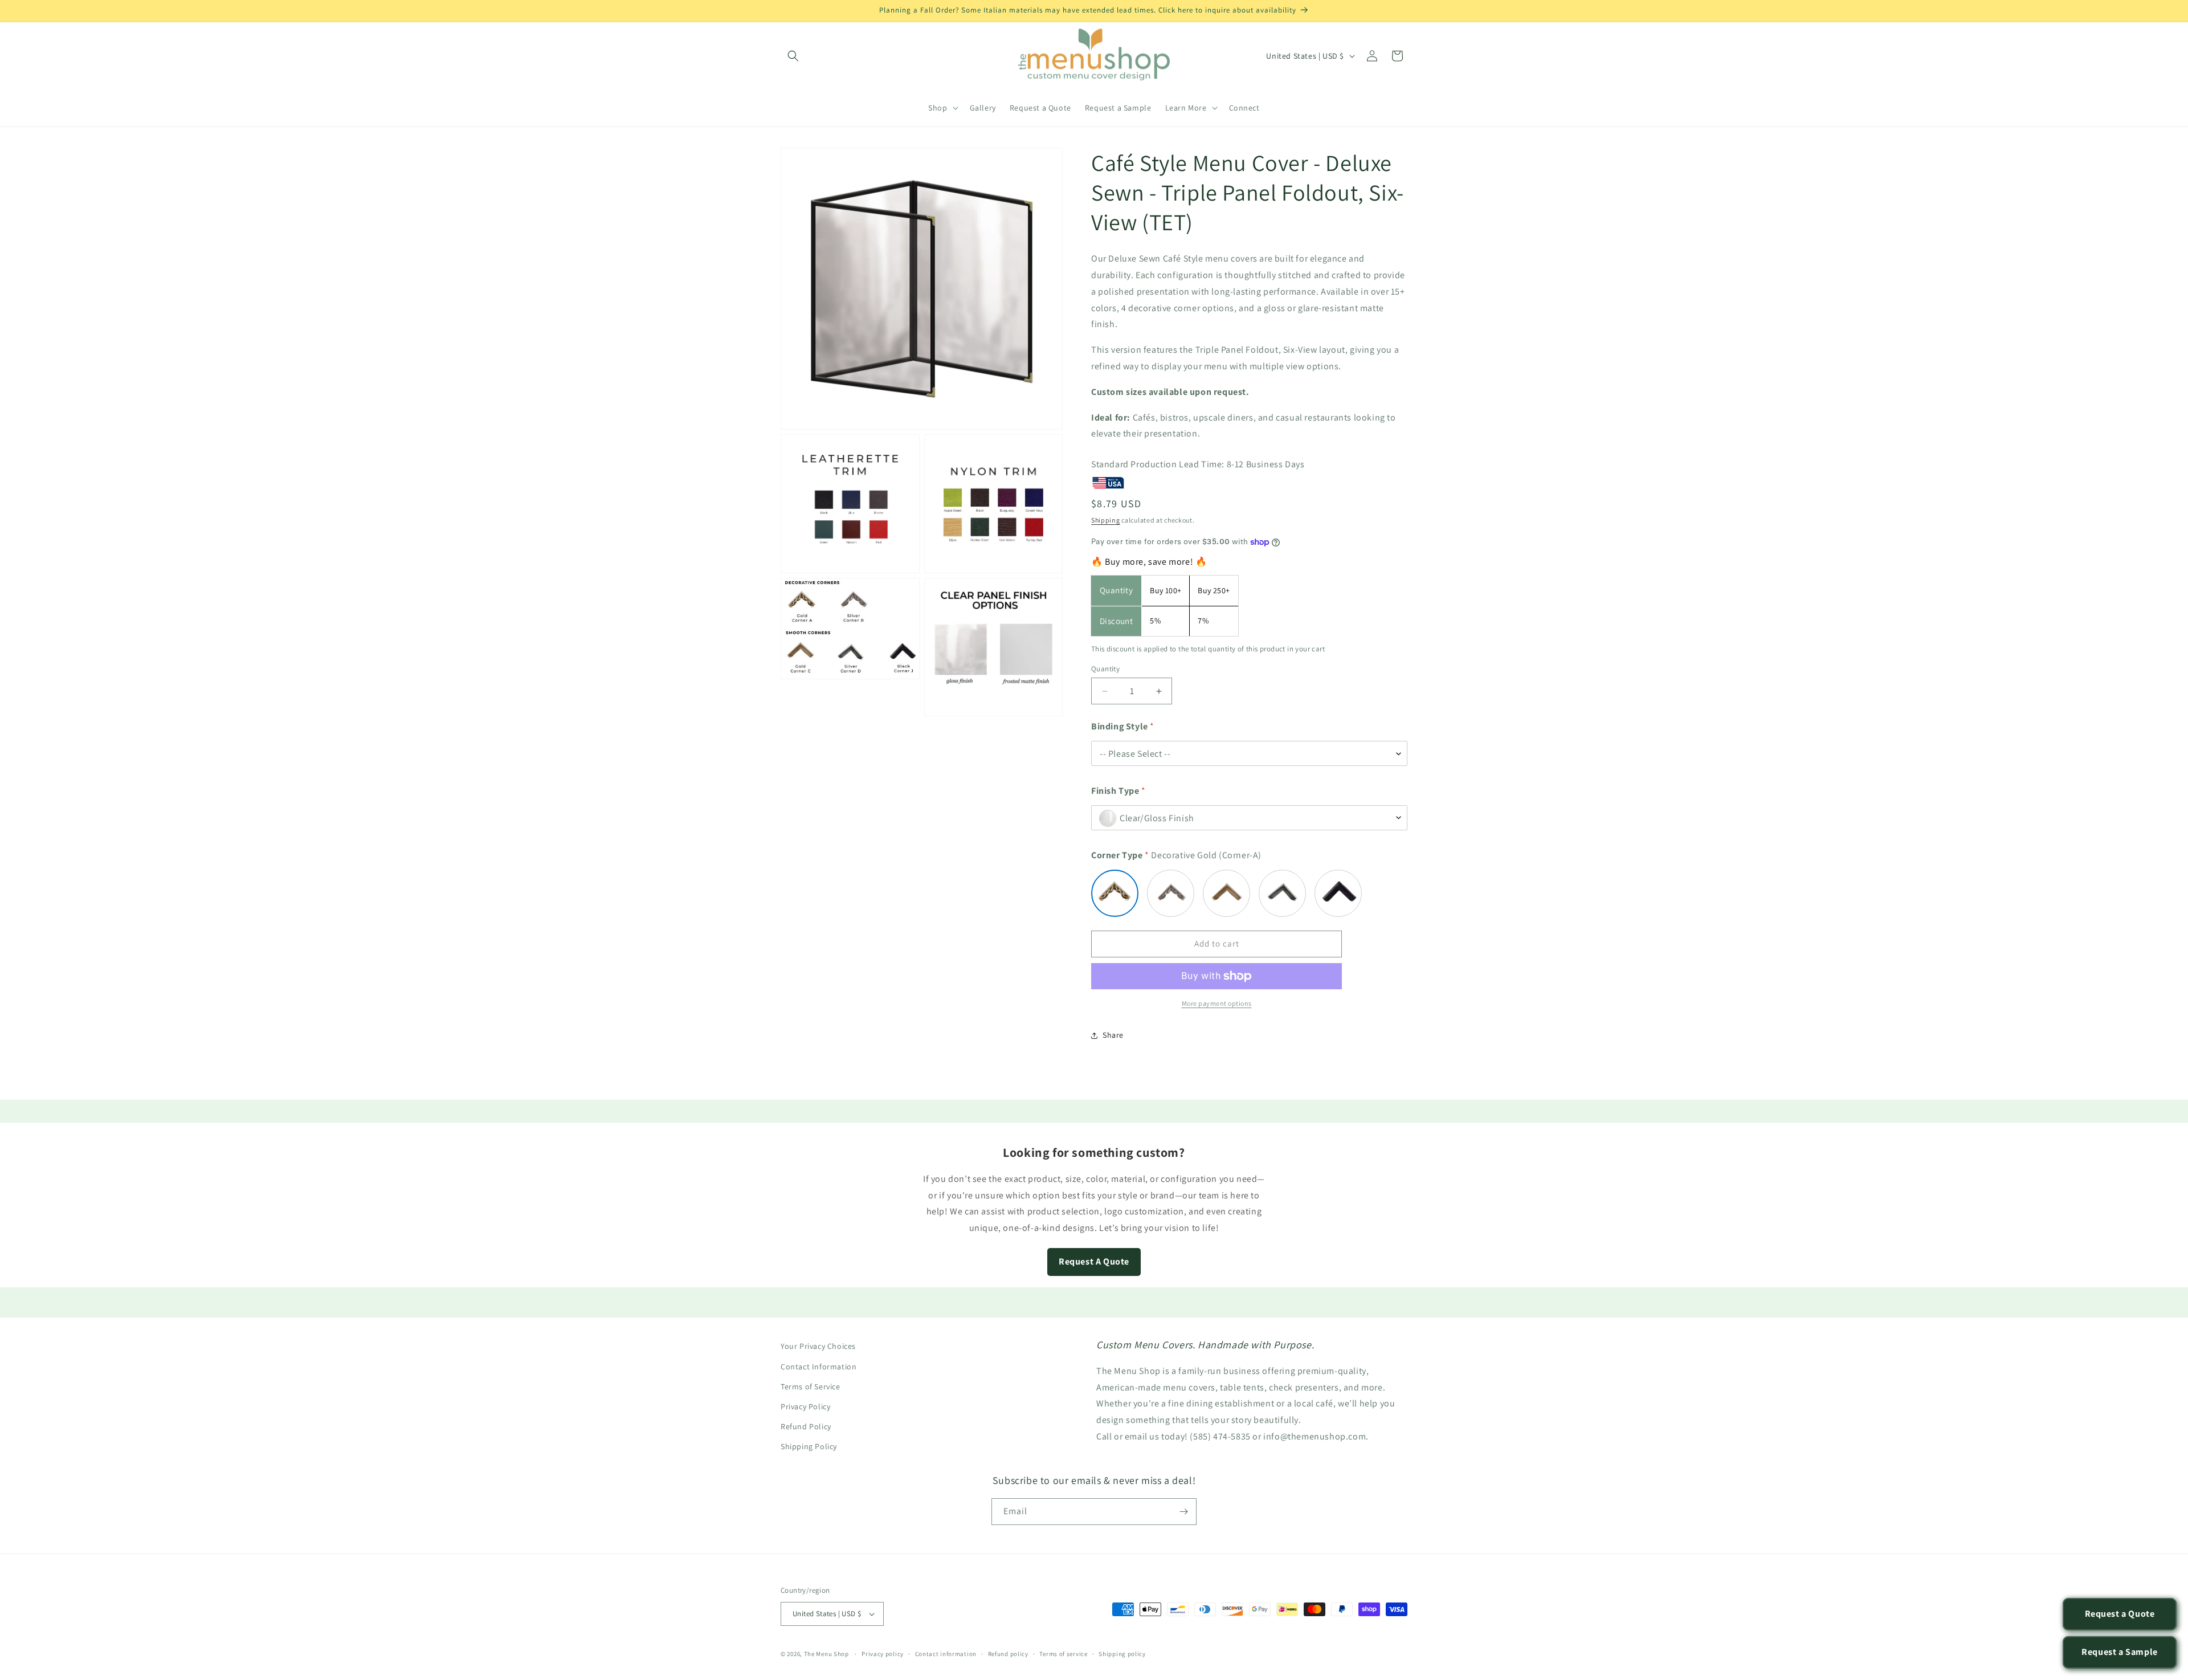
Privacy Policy (805, 1406)
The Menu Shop (826, 1654)
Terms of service (1063, 1654)
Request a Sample (2120, 1652)
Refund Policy (806, 1426)
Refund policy (1008, 1654)
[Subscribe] (1183, 1512)
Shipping (1106, 520)
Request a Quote (2120, 1614)
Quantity (1105, 669)
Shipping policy (1122, 1654)
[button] (793, 56)
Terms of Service (811, 1386)
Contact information (946, 1654)
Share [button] (1113, 1035)
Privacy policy (883, 1654)
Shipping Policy (809, 1446)
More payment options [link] (1217, 1003)
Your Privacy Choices (818, 1346)
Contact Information (819, 1366)
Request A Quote (1094, 1261)
